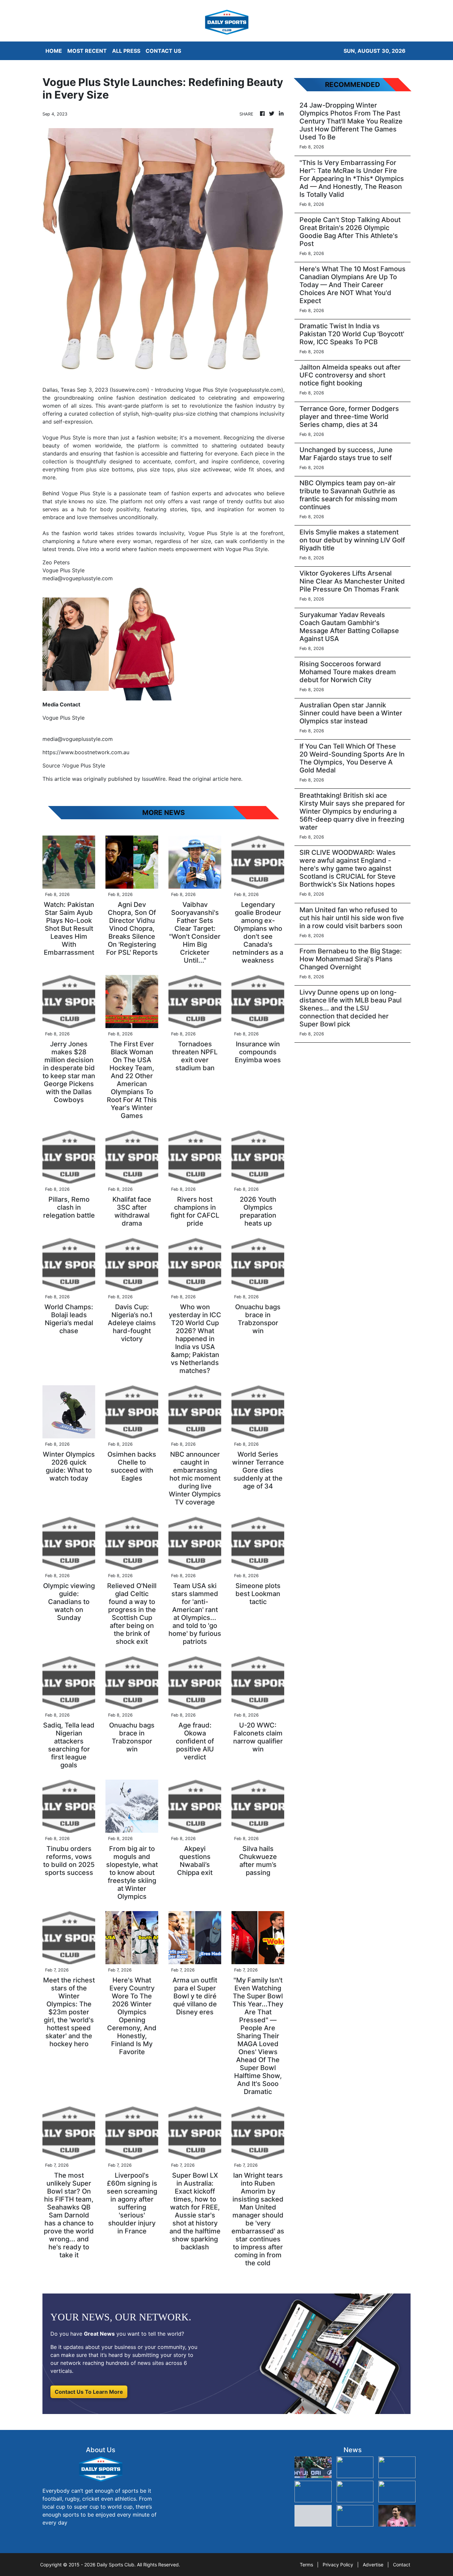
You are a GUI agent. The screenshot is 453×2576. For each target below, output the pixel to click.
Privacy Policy (338, 2565)
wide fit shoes (253, 469)
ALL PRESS (126, 51)
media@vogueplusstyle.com (78, 739)
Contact (402, 2565)
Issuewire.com (129, 390)
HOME (54, 51)
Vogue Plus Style (206, 390)
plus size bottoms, (110, 469)
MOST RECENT (87, 51)
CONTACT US (163, 51)
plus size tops (155, 469)
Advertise (373, 2565)
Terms (306, 2565)
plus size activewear (204, 469)
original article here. (217, 779)
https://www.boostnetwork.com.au (86, 752)
